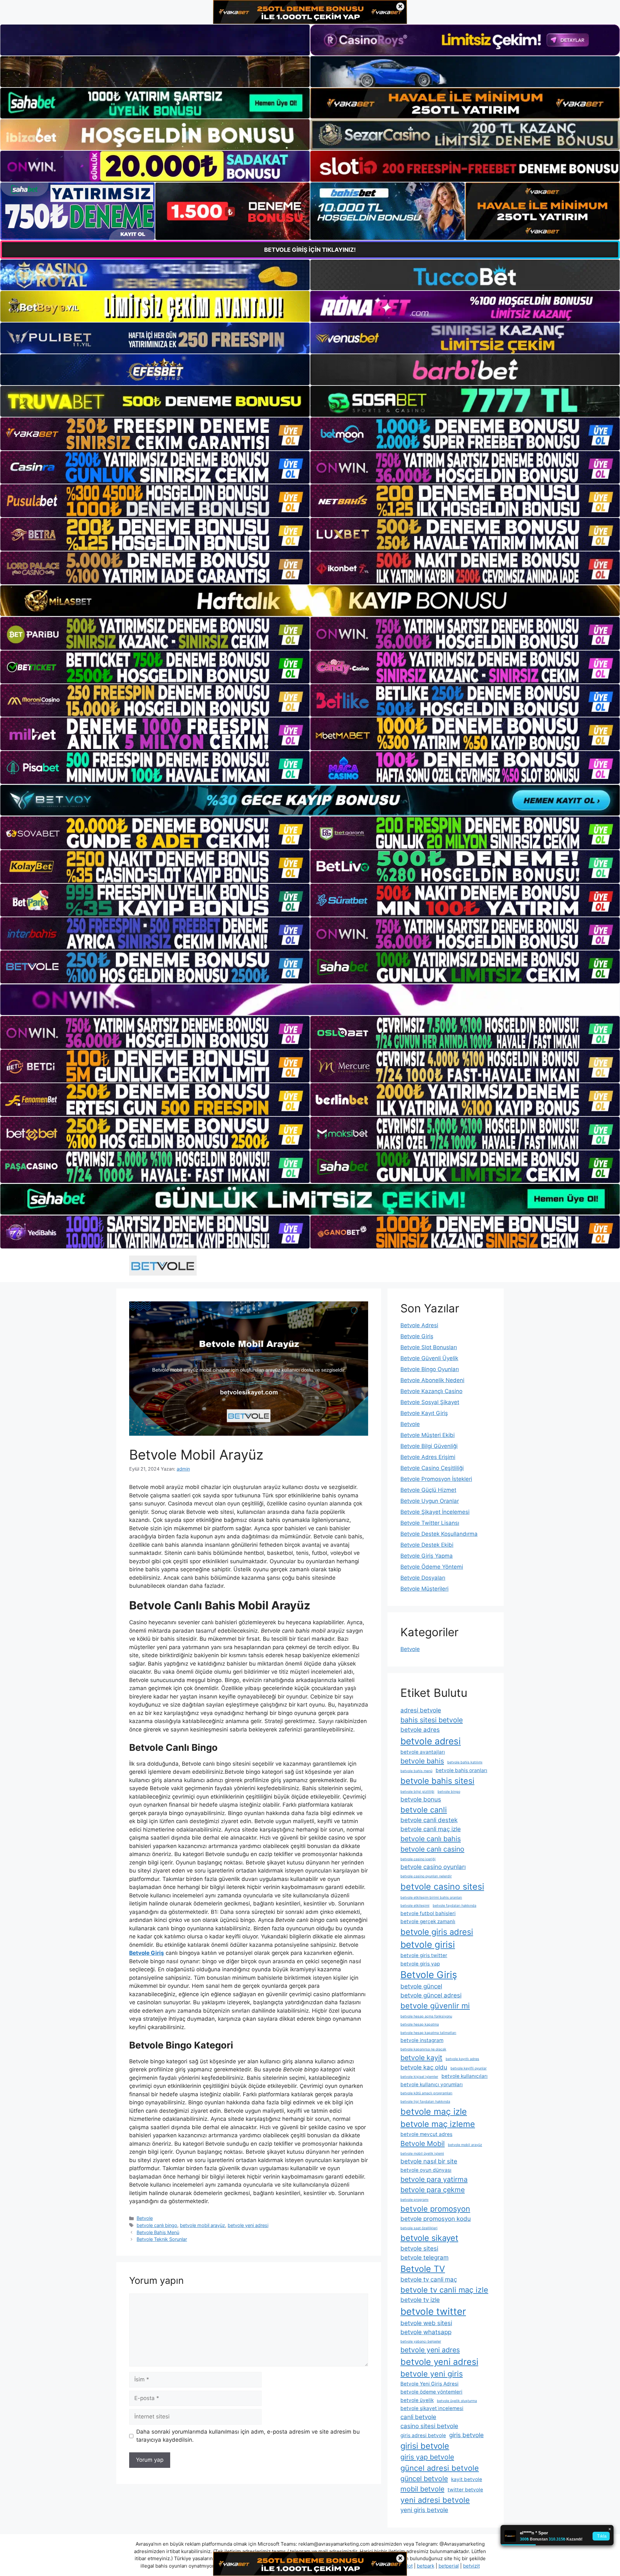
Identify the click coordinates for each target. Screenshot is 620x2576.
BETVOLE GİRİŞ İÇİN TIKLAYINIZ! (310, 250)
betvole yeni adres (430, 2350)
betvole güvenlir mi (435, 2006)
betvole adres (420, 1730)
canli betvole (418, 2417)
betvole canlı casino (432, 1849)
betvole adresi (431, 1741)
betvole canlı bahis (431, 1839)
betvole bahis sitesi (437, 1781)
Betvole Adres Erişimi (428, 1457)
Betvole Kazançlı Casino (431, 1391)
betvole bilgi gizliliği (417, 1792)
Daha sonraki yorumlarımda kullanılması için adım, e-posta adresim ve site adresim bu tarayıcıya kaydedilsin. (248, 2436)
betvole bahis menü (416, 1771)
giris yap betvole (427, 2457)
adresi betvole (421, 1710)
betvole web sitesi (426, 2323)
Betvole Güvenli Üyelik (429, 1358)
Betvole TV (423, 2269)
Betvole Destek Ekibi (427, 1545)
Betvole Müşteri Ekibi (428, 1435)
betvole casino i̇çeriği (418, 1859)
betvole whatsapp (426, 2332)
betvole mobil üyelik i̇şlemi (422, 2154)
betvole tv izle (420, 2300)
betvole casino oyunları (433, 1867)
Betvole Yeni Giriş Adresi (429, 2384)
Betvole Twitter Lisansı (430, 1523)
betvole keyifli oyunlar (469, 2068)
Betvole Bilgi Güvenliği (429, 1446)
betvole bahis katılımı (465, 1762)
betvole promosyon (435, 2209)
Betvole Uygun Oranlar (430, 1501)
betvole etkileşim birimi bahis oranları (431, 1898)
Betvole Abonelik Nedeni (432, 1380)
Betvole (145, 2218)
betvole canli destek (429, 1820)
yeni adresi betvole (435, 2500)
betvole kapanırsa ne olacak (423, 2049)
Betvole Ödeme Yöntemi (432, 1567)
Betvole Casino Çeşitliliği (432, 1468)
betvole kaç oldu (424, 2067)
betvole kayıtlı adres (462, 2059)
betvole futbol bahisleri (428, 1913)
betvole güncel (421, 1986)
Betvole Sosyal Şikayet (430, 1402)
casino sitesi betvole (429, 2426)
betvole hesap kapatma (420, 2024)
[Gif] (310, 601)
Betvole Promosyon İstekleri (436, 1479)
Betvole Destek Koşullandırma (439, 1534)
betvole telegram (424, 2258)
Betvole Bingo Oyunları (430, 1369)
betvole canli (424, 1810)
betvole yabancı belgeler (421, 2341)
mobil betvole (422, 2489)
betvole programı (414, 2200)
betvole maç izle (434, 2111)
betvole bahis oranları (461, 1770)
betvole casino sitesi (442, 1886)
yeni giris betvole (424, 2510)
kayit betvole (467, 2479)
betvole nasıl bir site (429, 2161)
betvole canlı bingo (157, 2225)
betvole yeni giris (432, 2374)
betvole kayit (421, 2058)
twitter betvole (465, 2490)
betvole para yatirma (434, 2179)
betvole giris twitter (424, 1955)
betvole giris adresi (437, 1932)
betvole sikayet (429, 2238)
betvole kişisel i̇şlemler (419, 2077)
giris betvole (466, 2435)
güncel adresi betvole (440, 2468)
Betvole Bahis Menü (158, 2232)
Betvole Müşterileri (424, 1589)
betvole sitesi (419, 2248)
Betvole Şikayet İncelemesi (435, 1512)
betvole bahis (422, 1761)
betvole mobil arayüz (202, 2225)
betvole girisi (428, 1945)
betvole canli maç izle (431, 1829)
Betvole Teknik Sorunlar (162, 2239)
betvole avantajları (423, 1752)
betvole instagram (422, 2040)
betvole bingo (449, 1792)
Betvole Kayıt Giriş (424, 1413)
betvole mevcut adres (426, 2134)
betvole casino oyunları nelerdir (426, 1876)
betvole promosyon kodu (436, 2219)
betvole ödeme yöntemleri (431, 2392)
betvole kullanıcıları (465, 2076)
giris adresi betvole (423, 2435)
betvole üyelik (417, 2400)
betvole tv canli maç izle (444, 2290)
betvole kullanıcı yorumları (432, 2084)
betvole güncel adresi (431, 1995)
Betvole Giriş (417, 1336)
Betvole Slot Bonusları (429, 1347)
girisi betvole (425, 2446)
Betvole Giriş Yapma (427, 1556)
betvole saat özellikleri (419, 2228)
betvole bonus (421, 1799)
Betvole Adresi (419, 1325)
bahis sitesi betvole (432, 1720)
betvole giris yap (420, 1964)
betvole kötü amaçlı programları (426, 2093)
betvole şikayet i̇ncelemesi (432, 2408)
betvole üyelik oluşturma (457, 2401)
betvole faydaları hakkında (455, 1906)
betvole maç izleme (438, 2124)
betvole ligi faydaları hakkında (425, 2102)
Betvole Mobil (423, 2143)
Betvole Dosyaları (423, 1578)
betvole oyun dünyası (426, 2170)
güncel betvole (424, 2479)
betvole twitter (433, 2311)
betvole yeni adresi (248, 2225)
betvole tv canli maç (429, 2279)
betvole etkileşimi (415, 1906)
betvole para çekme (433, 2190)
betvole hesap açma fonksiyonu (426, 2016)
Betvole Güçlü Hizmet (428, 1490)
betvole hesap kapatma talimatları (428, 2033)
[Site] (155, 434)
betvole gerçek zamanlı (428, 1921)
